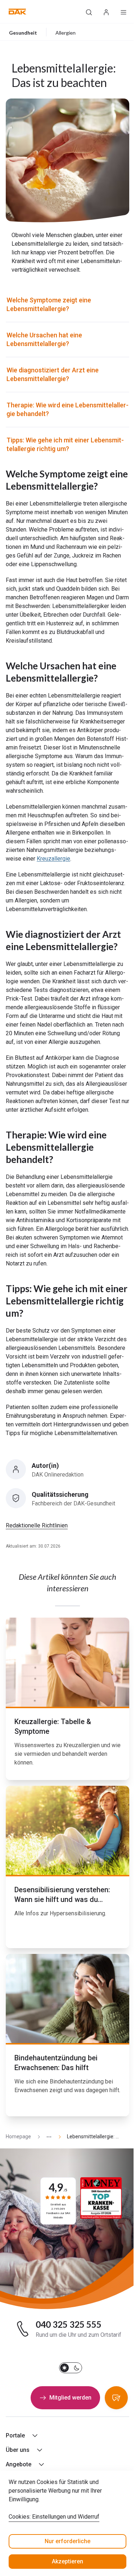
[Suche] (89, 12)
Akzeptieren (67, 2561)
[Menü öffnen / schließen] (123, 12)
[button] (17, 12)
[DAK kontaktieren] (116, 2398)
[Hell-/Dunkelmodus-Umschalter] (71, 2368)
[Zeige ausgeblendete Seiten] (46, 2137)
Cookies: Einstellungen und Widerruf (54, 2517)
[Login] (106, 12)
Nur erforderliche (67, 2541)
